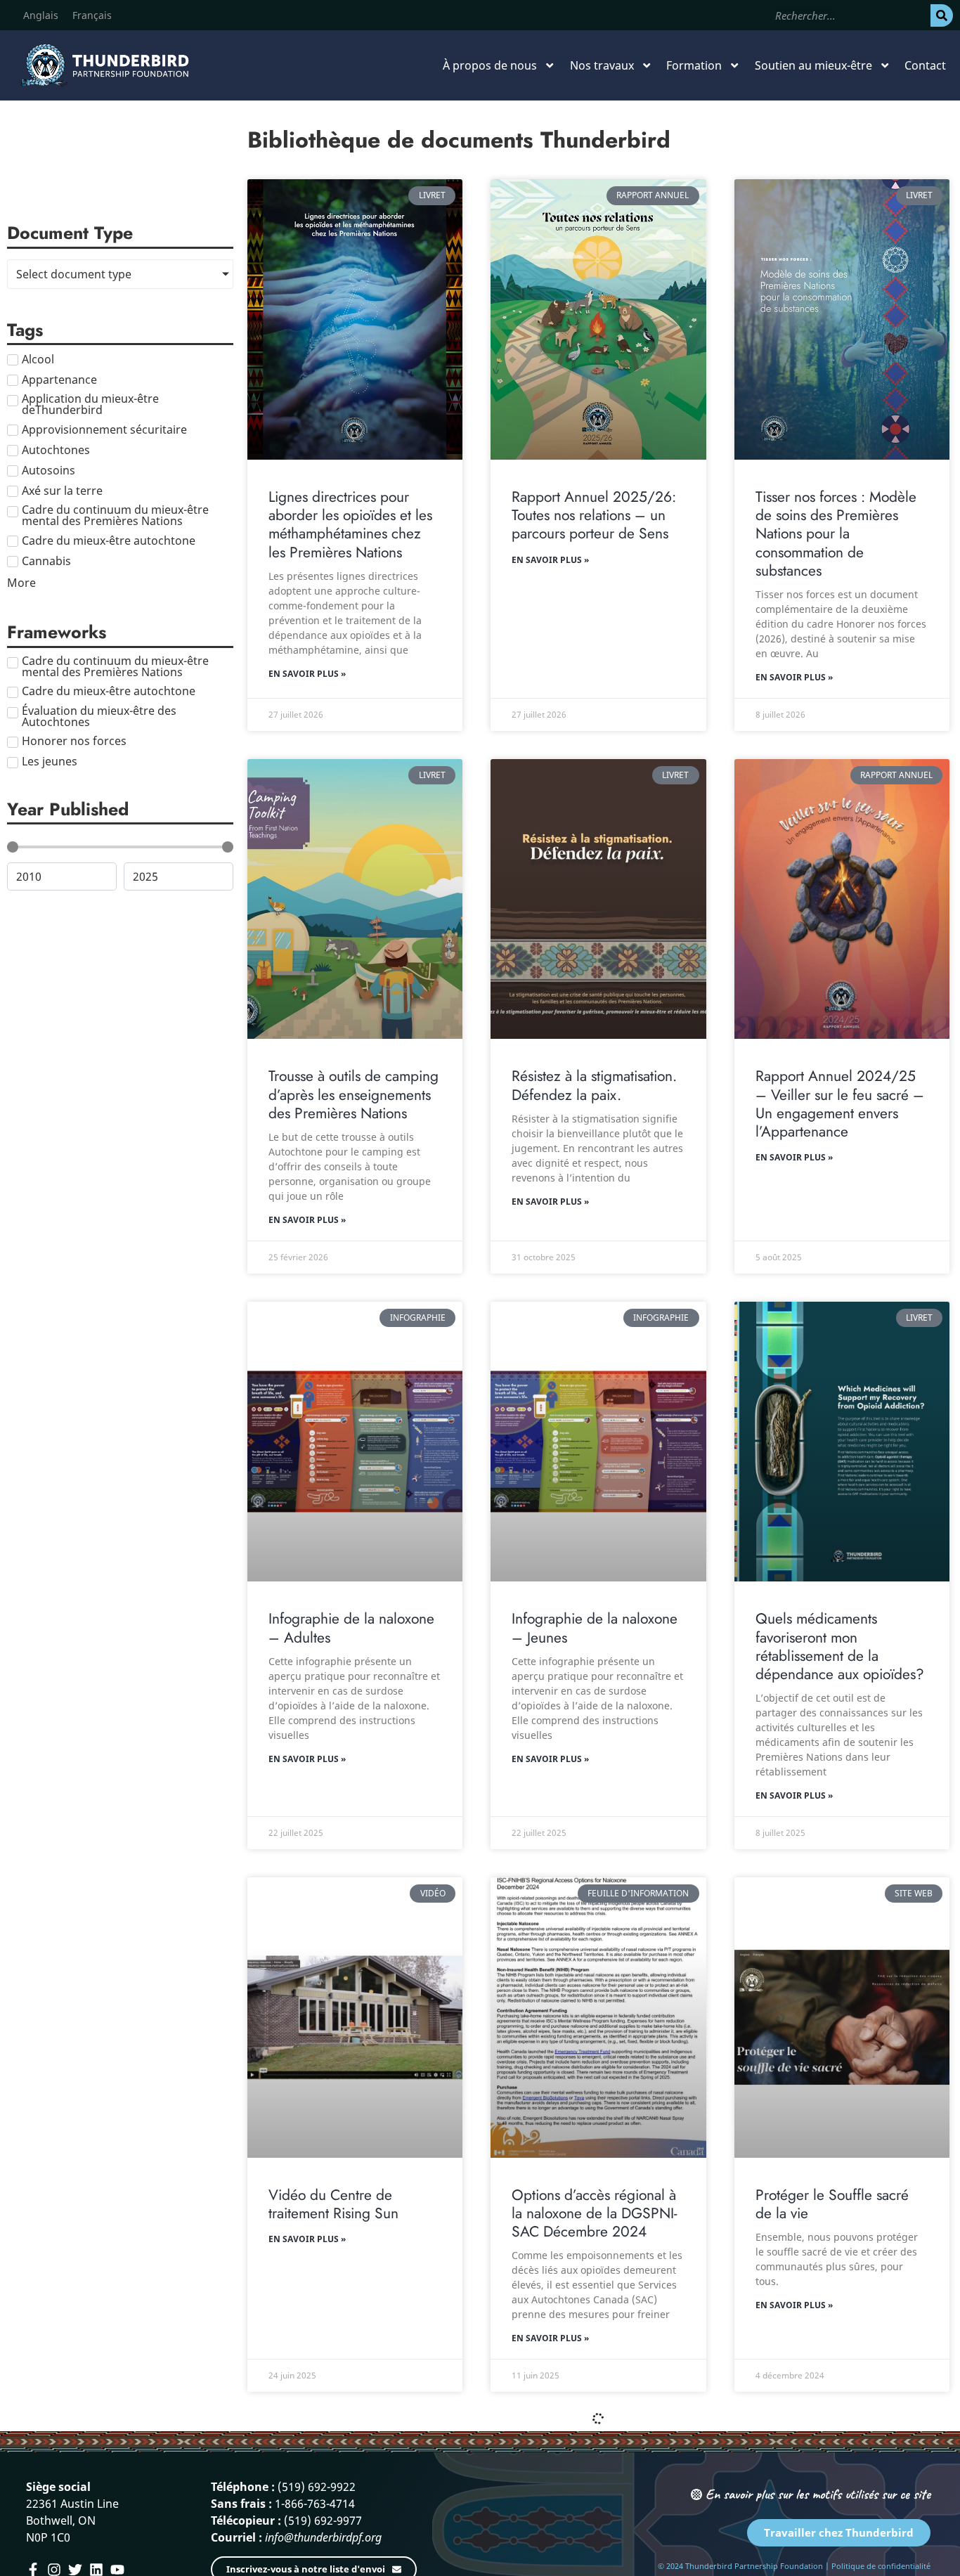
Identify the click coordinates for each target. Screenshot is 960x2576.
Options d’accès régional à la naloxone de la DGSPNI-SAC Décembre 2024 (594, 2214)
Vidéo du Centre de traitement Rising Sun (333, 2204)
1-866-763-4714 (315, 2504)
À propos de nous (490, 65)
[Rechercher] (942, 15)
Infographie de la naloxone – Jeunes (595, 1628)
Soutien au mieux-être (813, 65)
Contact (925, 65)
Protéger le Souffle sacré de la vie (832, 2204)
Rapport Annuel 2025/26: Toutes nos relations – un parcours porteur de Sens (594, 516)
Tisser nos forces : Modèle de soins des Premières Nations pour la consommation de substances (836, 534)
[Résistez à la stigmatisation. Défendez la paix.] (598, 899)
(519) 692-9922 (317, 2487)
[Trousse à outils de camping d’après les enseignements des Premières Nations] (355, 899)
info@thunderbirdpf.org (323, 2537)
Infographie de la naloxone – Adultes (351, 1628)
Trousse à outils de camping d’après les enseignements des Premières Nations (353, 1095)
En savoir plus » (307, 674)
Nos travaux (602, 65)
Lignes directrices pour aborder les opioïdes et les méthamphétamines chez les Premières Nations (350, 525)
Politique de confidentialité (881, 2566)
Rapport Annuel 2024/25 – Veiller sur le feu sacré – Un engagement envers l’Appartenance (840, 1104)
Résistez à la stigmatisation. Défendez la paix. (594, 1085)
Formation (694, 65)
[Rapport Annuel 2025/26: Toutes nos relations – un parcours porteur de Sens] (598, 319)
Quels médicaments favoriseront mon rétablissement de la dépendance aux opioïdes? (840, 1646)
